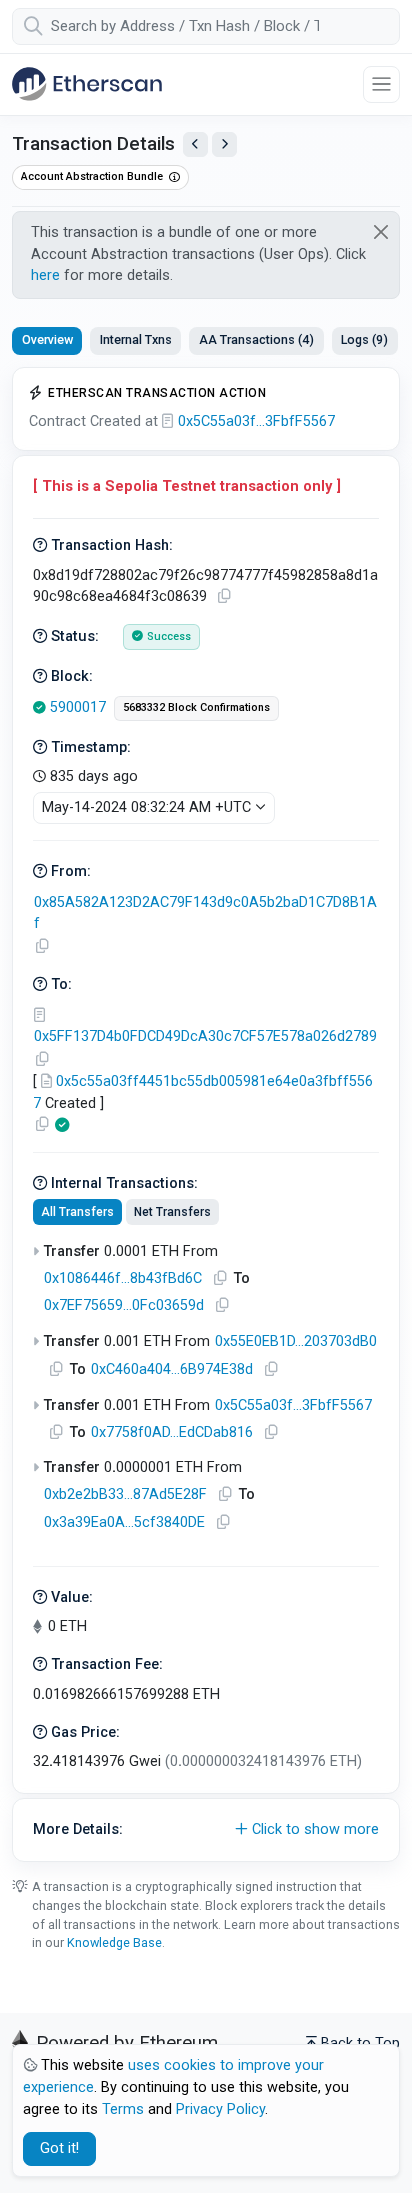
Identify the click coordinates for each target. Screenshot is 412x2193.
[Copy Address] (42, 946)
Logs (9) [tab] (364, 339)
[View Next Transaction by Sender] (224, 144)
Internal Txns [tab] (136, 339)
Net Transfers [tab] (172, 1212)
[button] (206, 1830)
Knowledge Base (114, 1942)
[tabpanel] (206, 1114)
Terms (123, 2109)
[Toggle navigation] (381, 84)
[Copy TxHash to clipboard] (224, 596)
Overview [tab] (47, 339)
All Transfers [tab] (77, 1212)
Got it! (59, 2148)
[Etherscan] (87, 84)
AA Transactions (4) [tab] (256, 339)
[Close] (381, 232)
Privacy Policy (220, 2109)
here (45, 275)
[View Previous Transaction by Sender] (195, 144)
